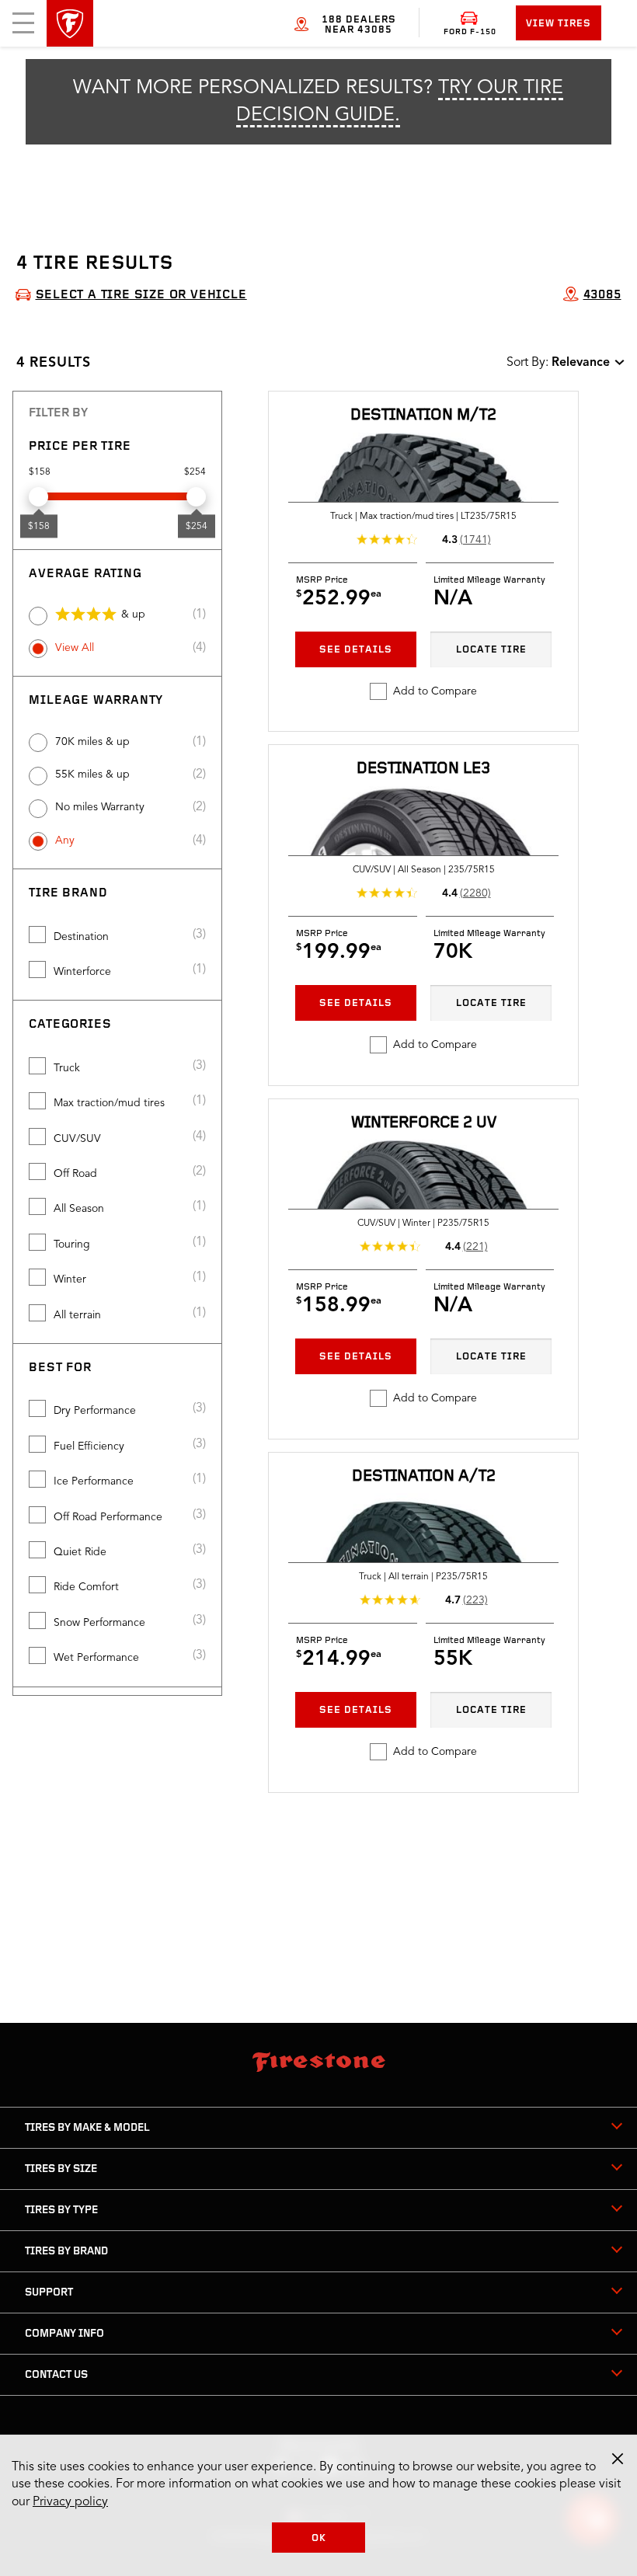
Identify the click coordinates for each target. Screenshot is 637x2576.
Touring (72, 1244)
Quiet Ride (80, 1552)
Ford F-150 (470, 32)
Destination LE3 (423, 769)
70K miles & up (92, 742)
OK (319, 2538)
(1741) (475, 540)
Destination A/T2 (424, 1476)
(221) (475, 1247)
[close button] (618, 2459)
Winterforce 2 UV (424, 1123)
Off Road (75, 1174)
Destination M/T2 (423, 415)
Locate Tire (491, 650)
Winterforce (82, 972)
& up (133, 614)
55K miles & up (92, 775)
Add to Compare (435, 691)
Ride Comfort (86, 1587)
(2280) (475, 893)
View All (75, 648)
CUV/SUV (77, 1139)
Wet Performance (96, 1658)
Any (65, 841)
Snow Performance (99, 1623)
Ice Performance (94, 1481)
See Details (356, 650)
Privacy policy (70, 2502)
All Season (79, 1209)
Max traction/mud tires (109, 1103)
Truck (67, 1068)
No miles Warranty (100, 807)
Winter (70, 1279)
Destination (81, 937)
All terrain (77, 1315)
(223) (475, 1600)
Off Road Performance (108, 1517)
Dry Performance (95, 1411)
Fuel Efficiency (89, 1446)
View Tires (559, 24)
